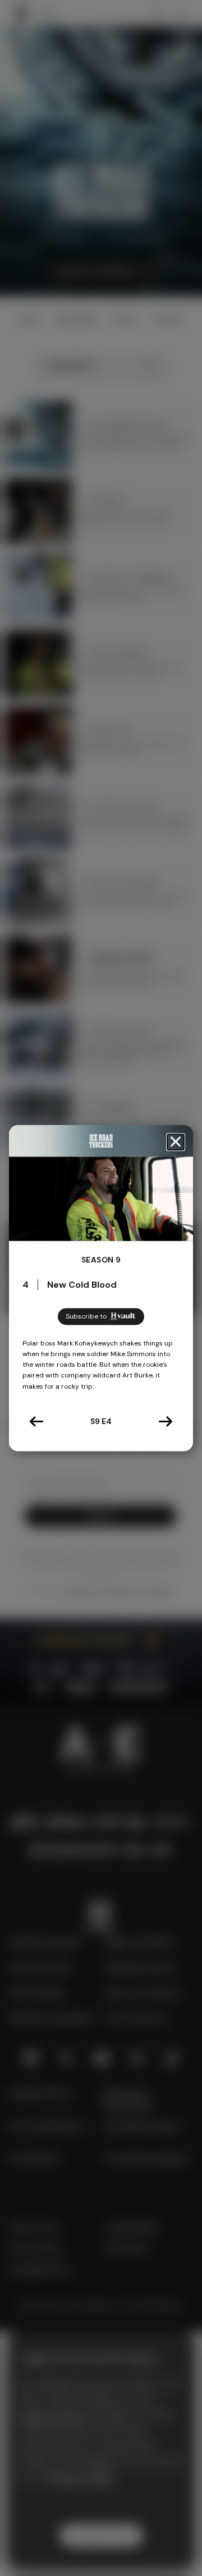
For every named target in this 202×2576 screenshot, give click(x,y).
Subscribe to (86, 1316)
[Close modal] (176, 1142)
